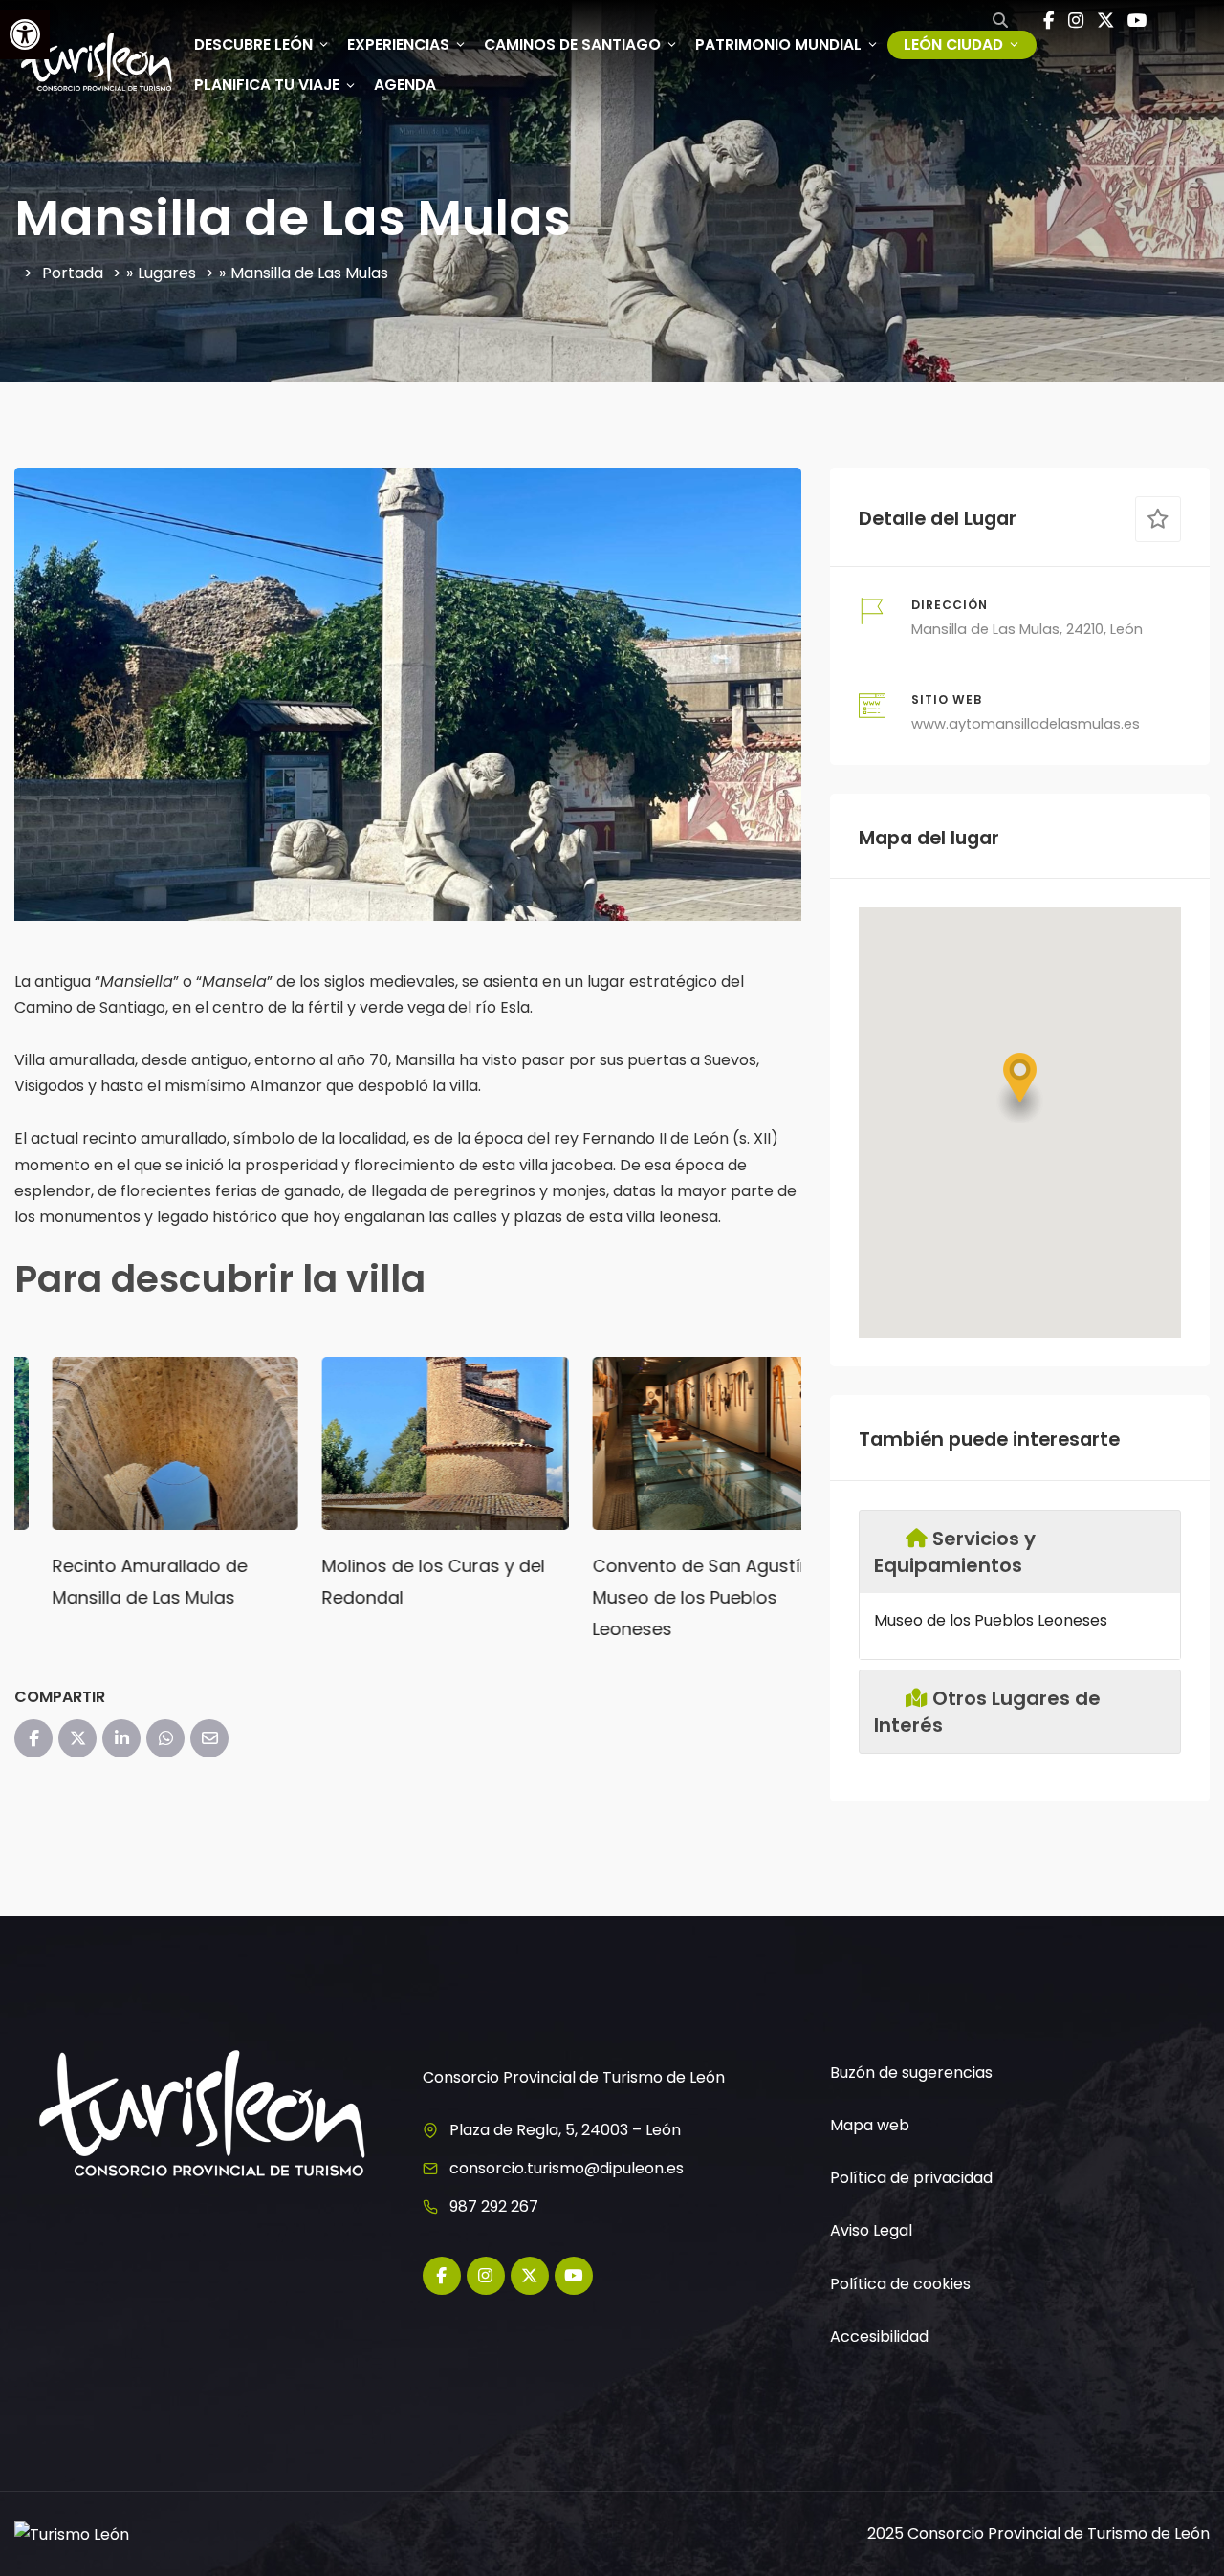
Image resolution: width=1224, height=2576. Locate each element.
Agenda (405, 85)
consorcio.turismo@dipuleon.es (567, 2168)
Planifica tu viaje (267, 85)
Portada (73, 273)
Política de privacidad (911, 2178)
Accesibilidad (879, 2336)
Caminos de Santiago (572, 44)
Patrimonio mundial (778, 44)
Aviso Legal (871, 2230)
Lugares (167, 273)
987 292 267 (494, 2206)
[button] (1020, 1088)
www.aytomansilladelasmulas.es (1026, 724)
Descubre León (253, 44)
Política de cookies (900, 2284)
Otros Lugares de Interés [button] (987, 1712)
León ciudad (953, 44)
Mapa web (870, 2125)
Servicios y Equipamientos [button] (954, 1552)
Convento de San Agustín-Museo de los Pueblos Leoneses (668, 1597)
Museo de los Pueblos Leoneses (991, 1620)
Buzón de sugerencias (911, 2073)
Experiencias (398, 44)
